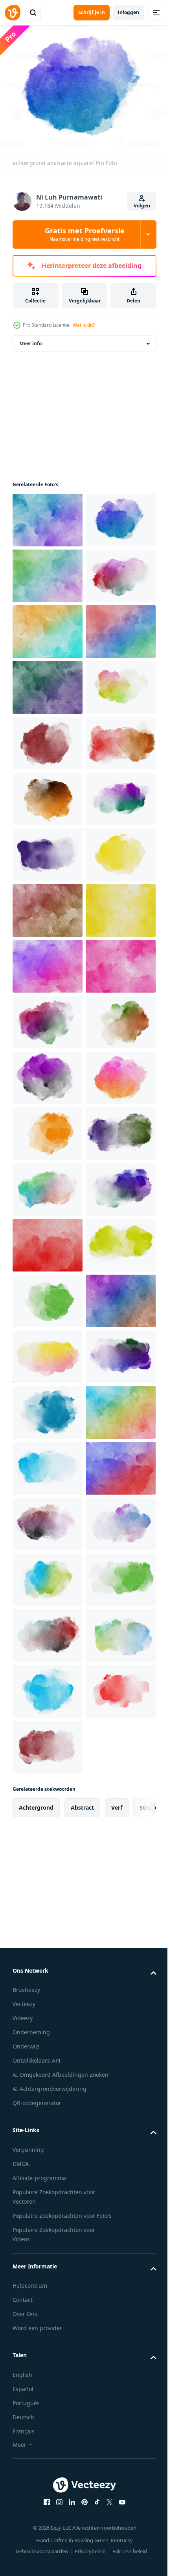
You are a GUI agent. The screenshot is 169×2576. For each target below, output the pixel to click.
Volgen (142, 206)
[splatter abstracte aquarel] (48, 906)
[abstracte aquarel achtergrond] (48, 962)
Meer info (30, 339)
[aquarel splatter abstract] (48, 683)
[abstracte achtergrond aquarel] (48, 1464)
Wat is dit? (84, 325)
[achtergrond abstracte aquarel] (48, 571)
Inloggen (128, 12)
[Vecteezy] (13, 13)
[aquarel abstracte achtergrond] (48, 515)
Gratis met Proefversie (85, 234)
